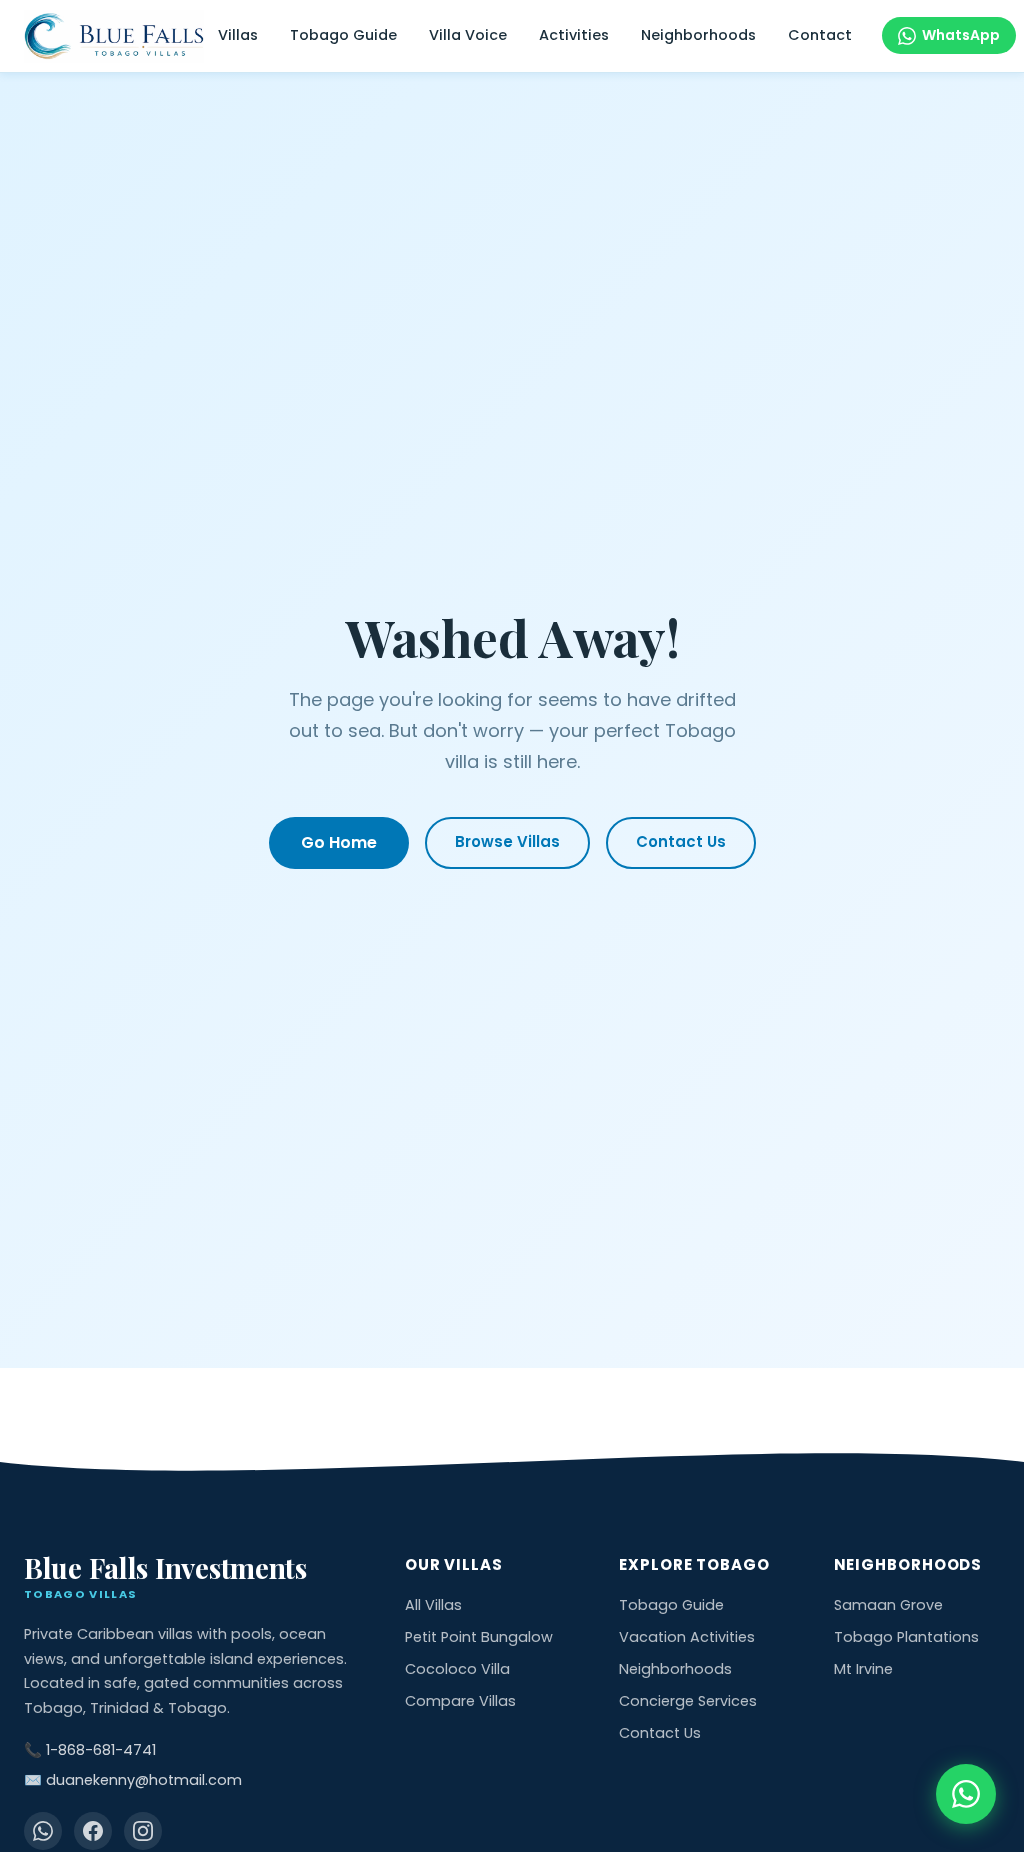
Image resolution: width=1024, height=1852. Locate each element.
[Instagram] (143, 1831)
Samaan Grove (888, 1605)
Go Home (339, 842)
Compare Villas (460, 1701)
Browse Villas (507, 841)
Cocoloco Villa (457, 1669)
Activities (574, 35)
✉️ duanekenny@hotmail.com (133, 1780)
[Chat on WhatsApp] (966, 1794)
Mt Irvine (863, 1669)
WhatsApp (961, 35)
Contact (820, 35)
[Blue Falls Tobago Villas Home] (114, 36)
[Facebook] (93, 1831)
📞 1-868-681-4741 (90, 1750)
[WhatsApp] (43, 1831)
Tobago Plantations (906, 1637)
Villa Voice (468, 35)
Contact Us (681, 841)
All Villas (433, 1605)
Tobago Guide (343, 35)
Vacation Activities (687, 1637)
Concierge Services (688, 1701)
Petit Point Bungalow (479, 1637)
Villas (238, 35)
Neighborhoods (698, 35)
